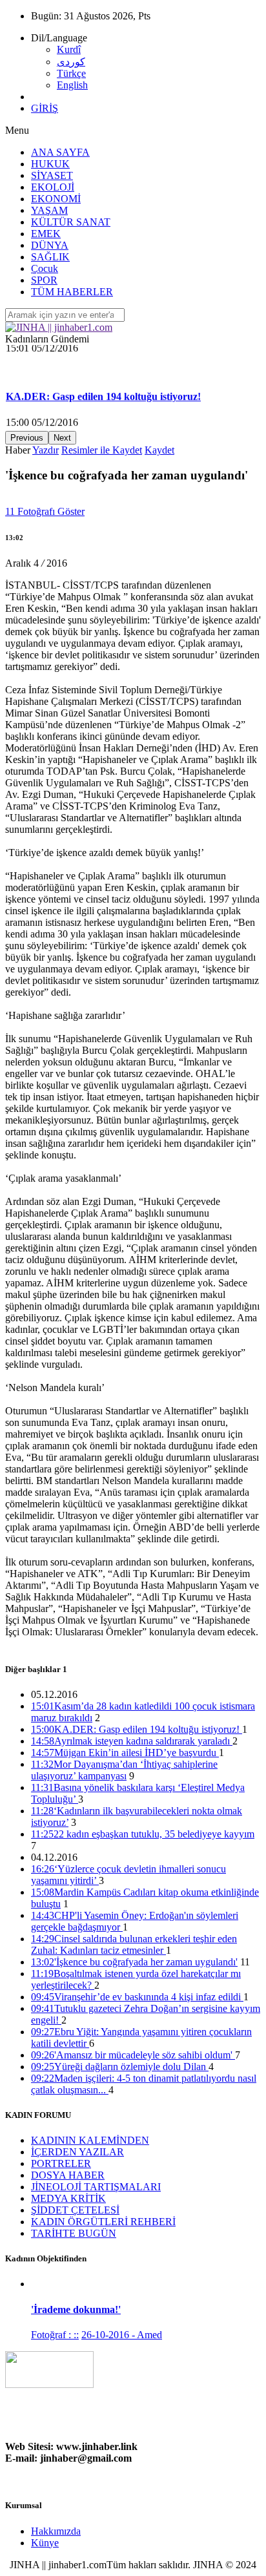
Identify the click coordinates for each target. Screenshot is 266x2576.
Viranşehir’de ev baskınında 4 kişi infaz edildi (137, 1997)
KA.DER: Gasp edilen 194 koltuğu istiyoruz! (103, 376)
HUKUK (50, 164)
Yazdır (46, 450)
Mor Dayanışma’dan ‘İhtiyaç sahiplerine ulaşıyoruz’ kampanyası (124, 1770)
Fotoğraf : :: (55, 2335)
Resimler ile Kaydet (102, 450)
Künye (45, 2543)
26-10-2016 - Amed (122, 2335)
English (72, 85)
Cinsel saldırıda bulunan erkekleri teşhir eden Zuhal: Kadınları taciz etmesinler (134, 1944)
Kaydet (159, 450)
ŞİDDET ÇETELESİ (75, 2210)
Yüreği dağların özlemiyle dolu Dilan (120, 2067)
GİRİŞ (45, 108)
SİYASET (52, 175)
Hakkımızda (56, 2531)
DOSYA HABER (68, 2175)
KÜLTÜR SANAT (71, 222)
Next (62, 438)
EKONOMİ (56, 199)
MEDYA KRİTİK (68, 2198)
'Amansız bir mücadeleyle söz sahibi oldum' (133, 2055)
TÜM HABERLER (72, 292)
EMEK (46, 234)
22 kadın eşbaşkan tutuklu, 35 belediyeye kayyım (143, 1834)
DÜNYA (50, 245)
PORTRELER (61, 2163)
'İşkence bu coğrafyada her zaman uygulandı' (134, 1962)
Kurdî (69, 49)
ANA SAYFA (60, 152)
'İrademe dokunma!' (76, 2309)
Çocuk (45, 268)
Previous (27, 438)
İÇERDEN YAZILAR (77, 2152)
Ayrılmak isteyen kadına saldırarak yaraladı (132, 1741)
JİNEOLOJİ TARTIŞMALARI (96, 2187)
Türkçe (71, 73)
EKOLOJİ (53, 187)
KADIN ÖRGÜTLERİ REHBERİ (103, 2222)
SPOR (44, 280)
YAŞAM (49, 210)
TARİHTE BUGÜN (74, 2233)
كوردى (71, 62)
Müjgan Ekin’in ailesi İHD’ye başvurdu (125, 1753)
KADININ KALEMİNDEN (90, 2140)
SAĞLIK (50, 257)
